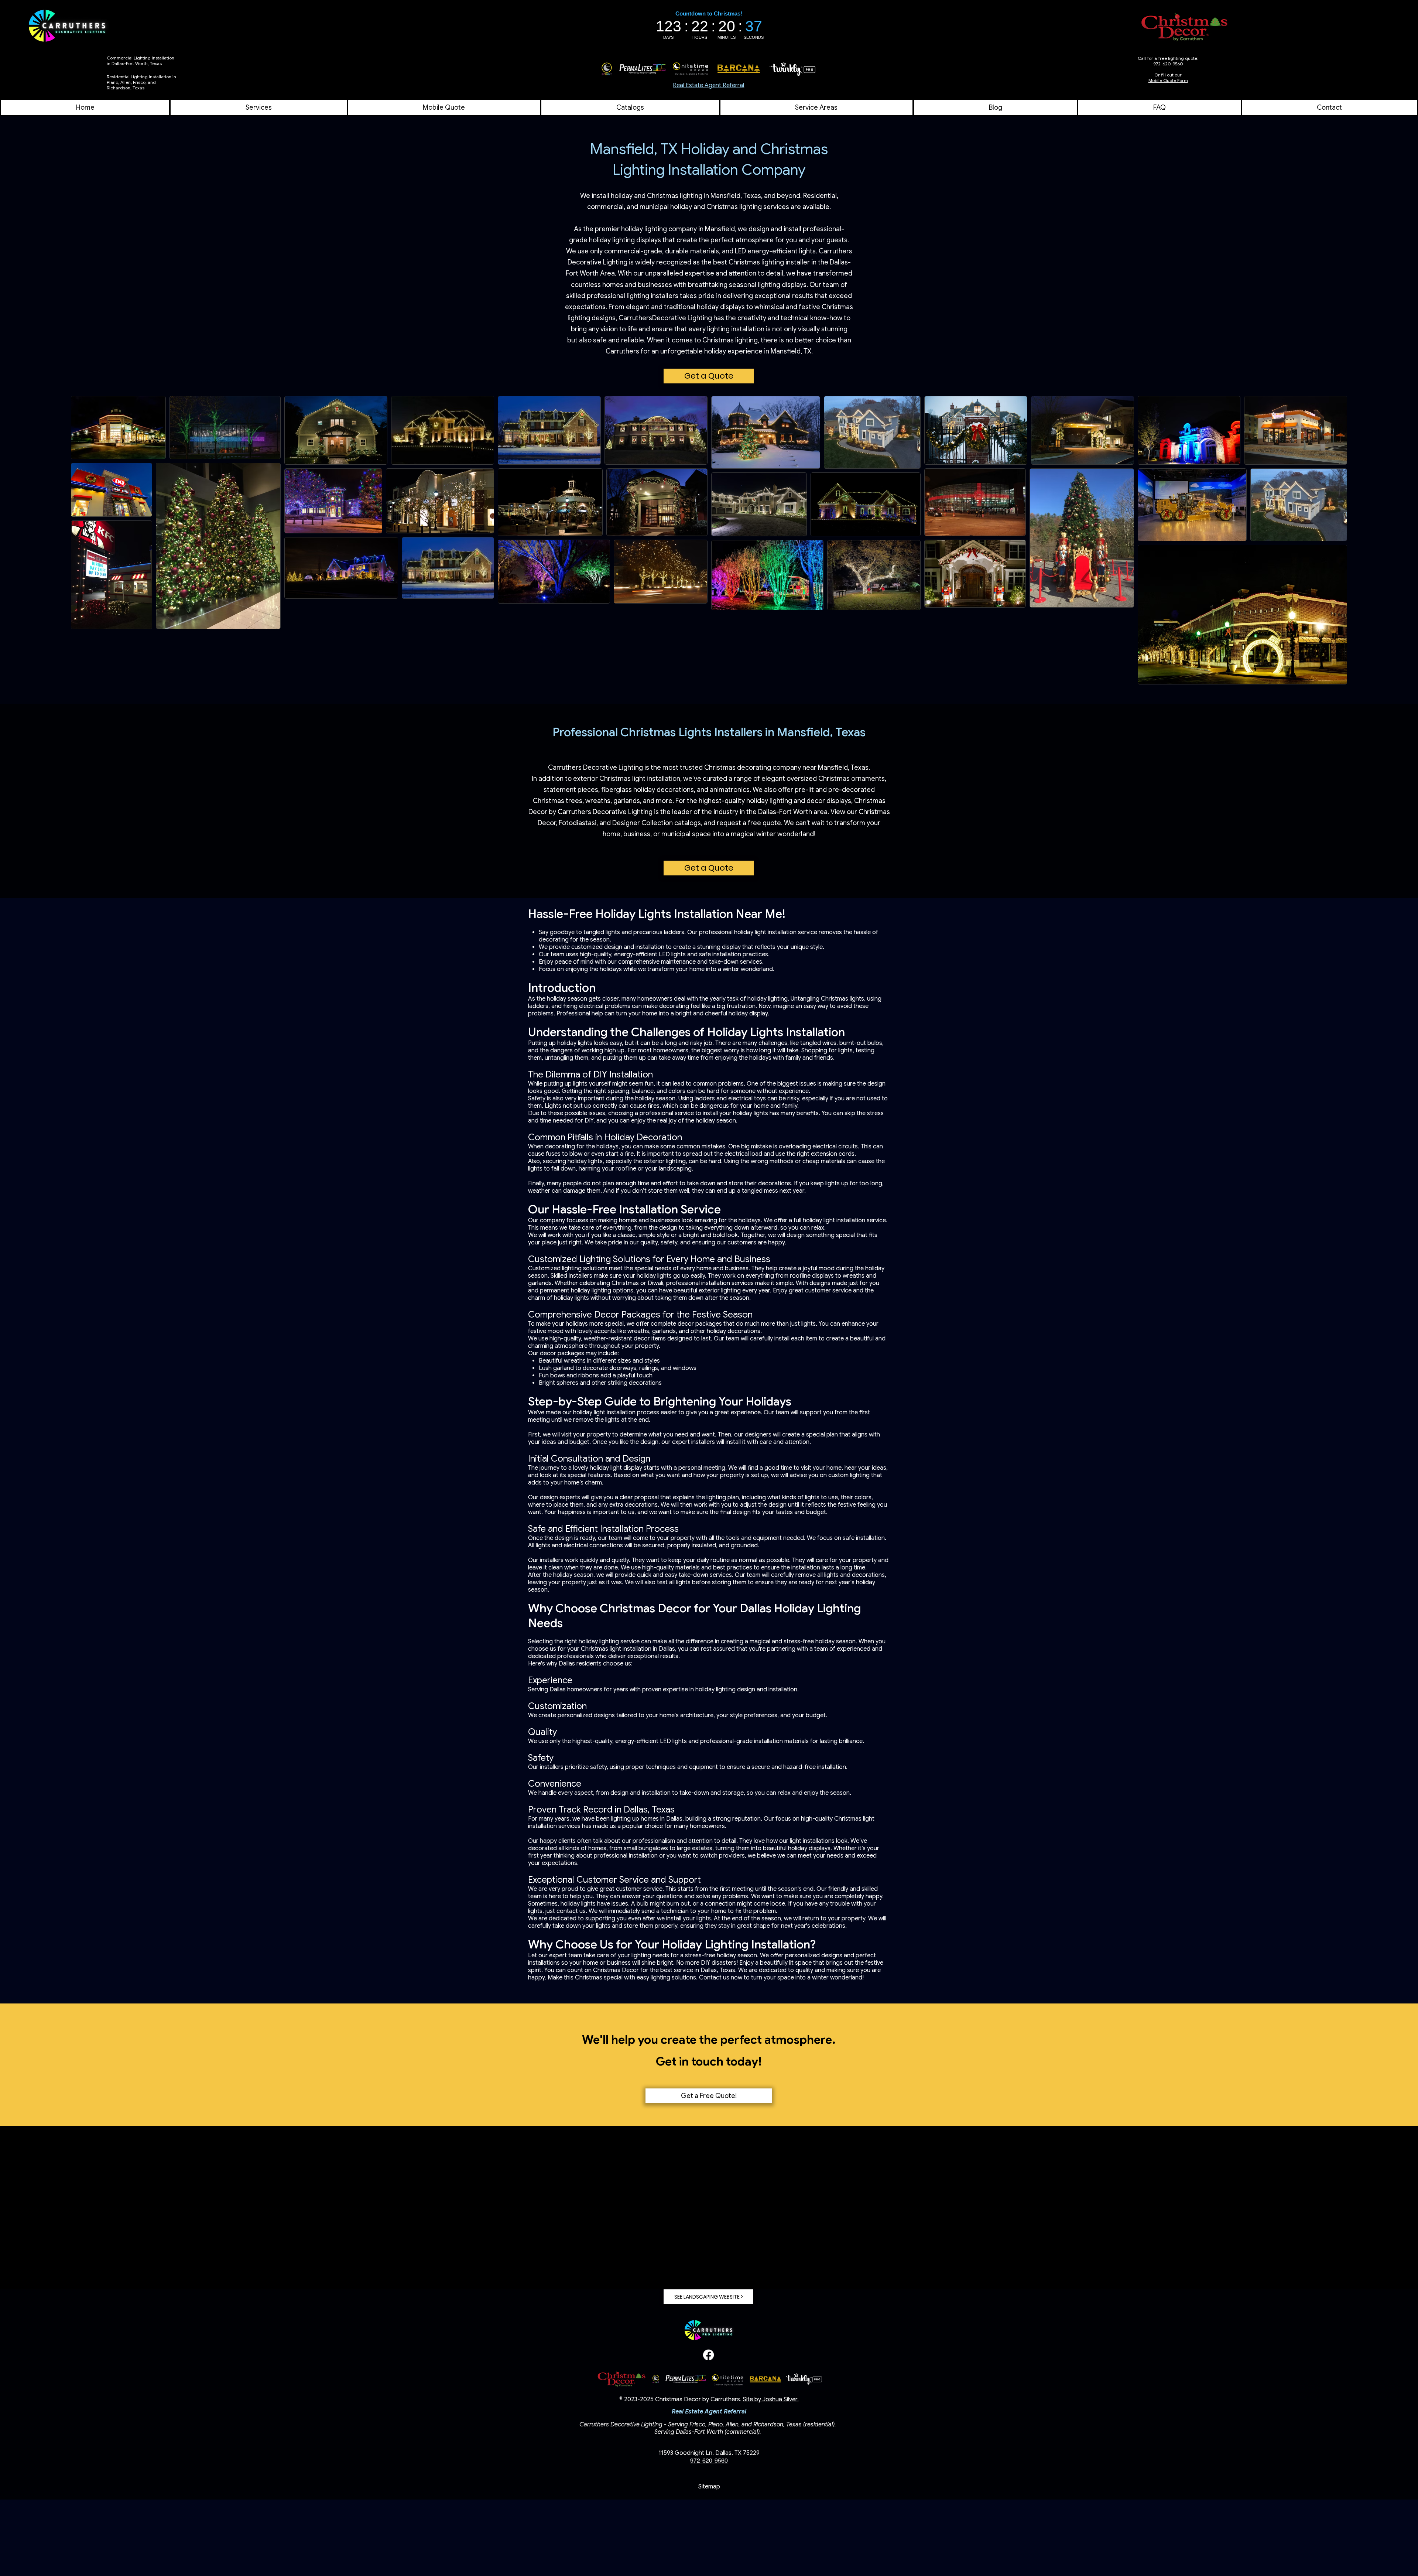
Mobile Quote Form (1168, 80)
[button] (816, 107)
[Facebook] (708, 2355)
